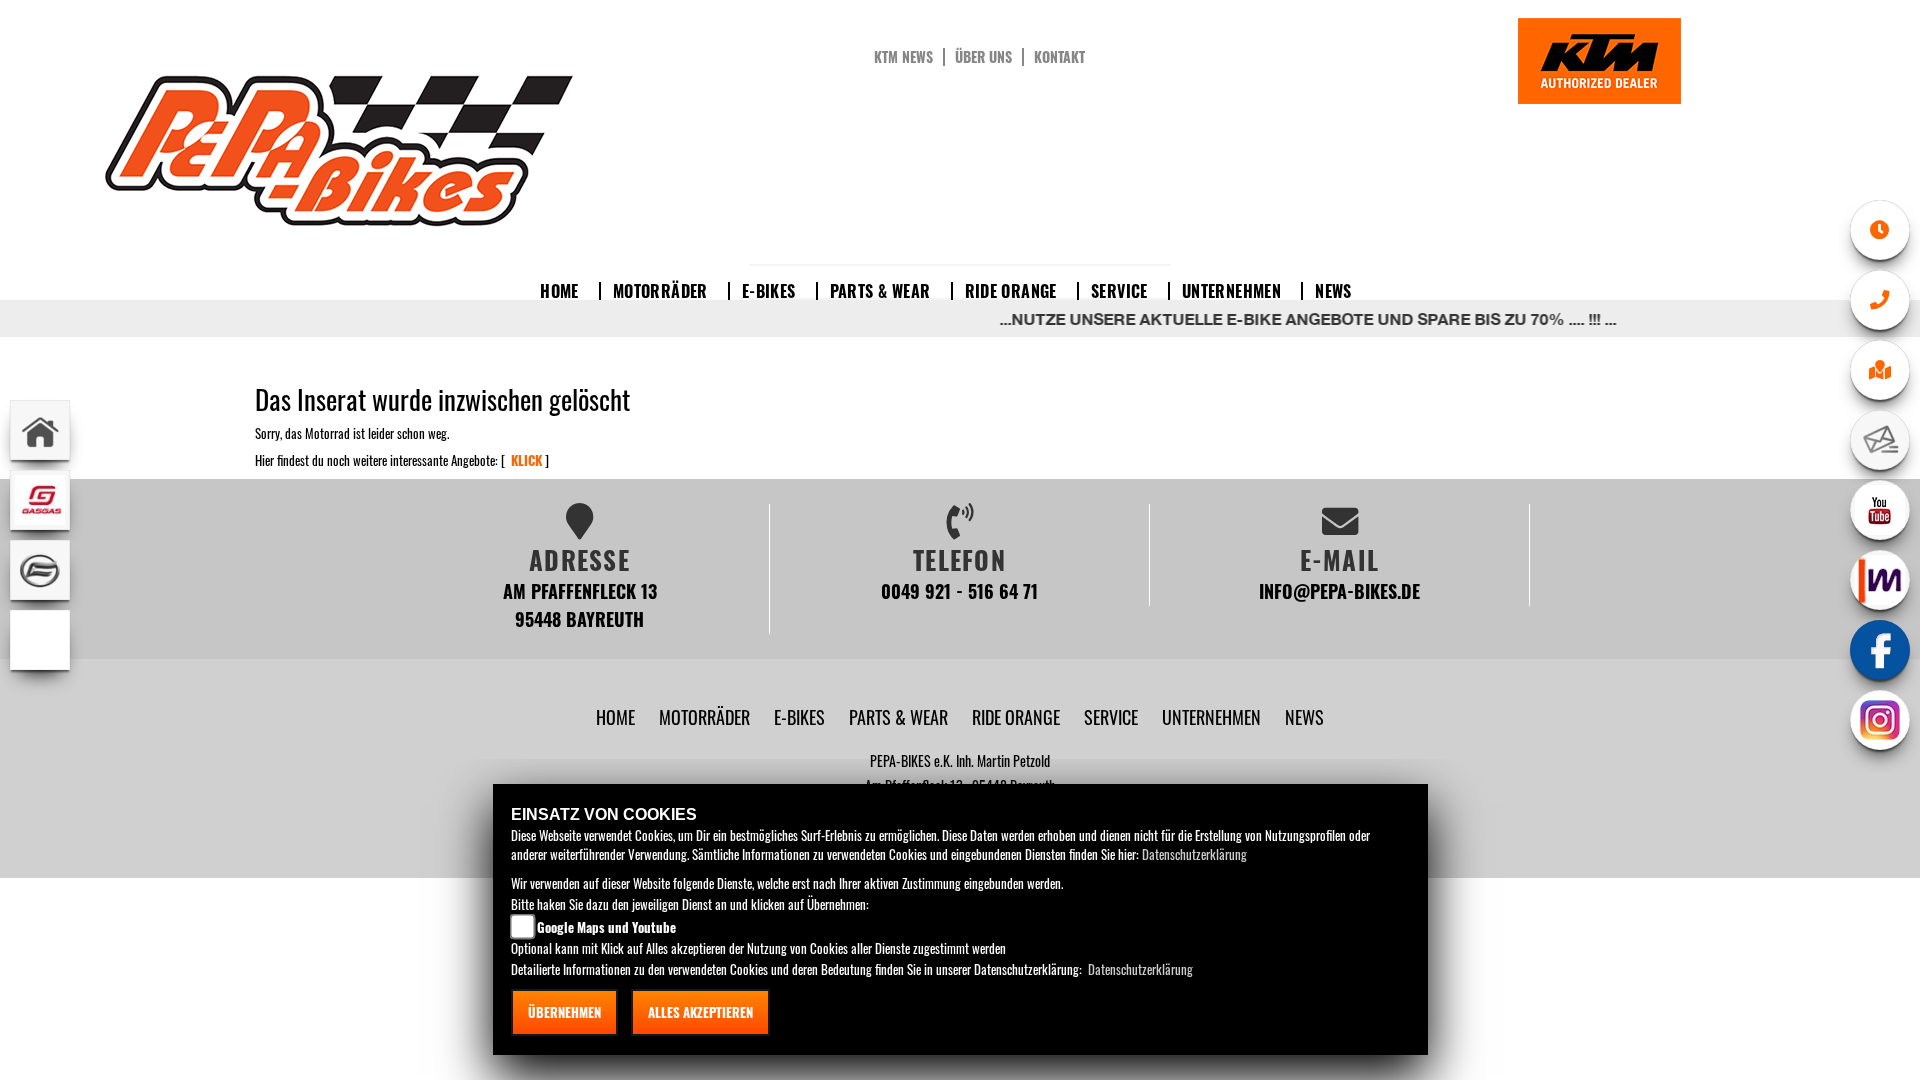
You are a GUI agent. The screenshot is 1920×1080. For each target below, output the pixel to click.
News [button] (1333, 291)
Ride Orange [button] (1011, 291)
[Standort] (1880, 370)
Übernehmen (564, 1012)
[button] (706, 716)
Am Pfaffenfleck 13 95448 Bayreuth (580, 604)
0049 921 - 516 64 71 (959, 590)
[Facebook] (1880, 650)
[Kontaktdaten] (1880, 300)
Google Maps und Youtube (606, 927)
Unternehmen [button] (1231, 291)
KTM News (903, 57)
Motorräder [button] (660, 291)
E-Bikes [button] (769, 291)
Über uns (983, 57)
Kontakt (1059, 57)
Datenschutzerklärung (1194, 854)
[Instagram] (1880, 720)
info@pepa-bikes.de (1339, 590)
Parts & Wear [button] (880, 291)
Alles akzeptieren (700, 1012)
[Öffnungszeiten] (1880, 230)
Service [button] (1119, 291)
